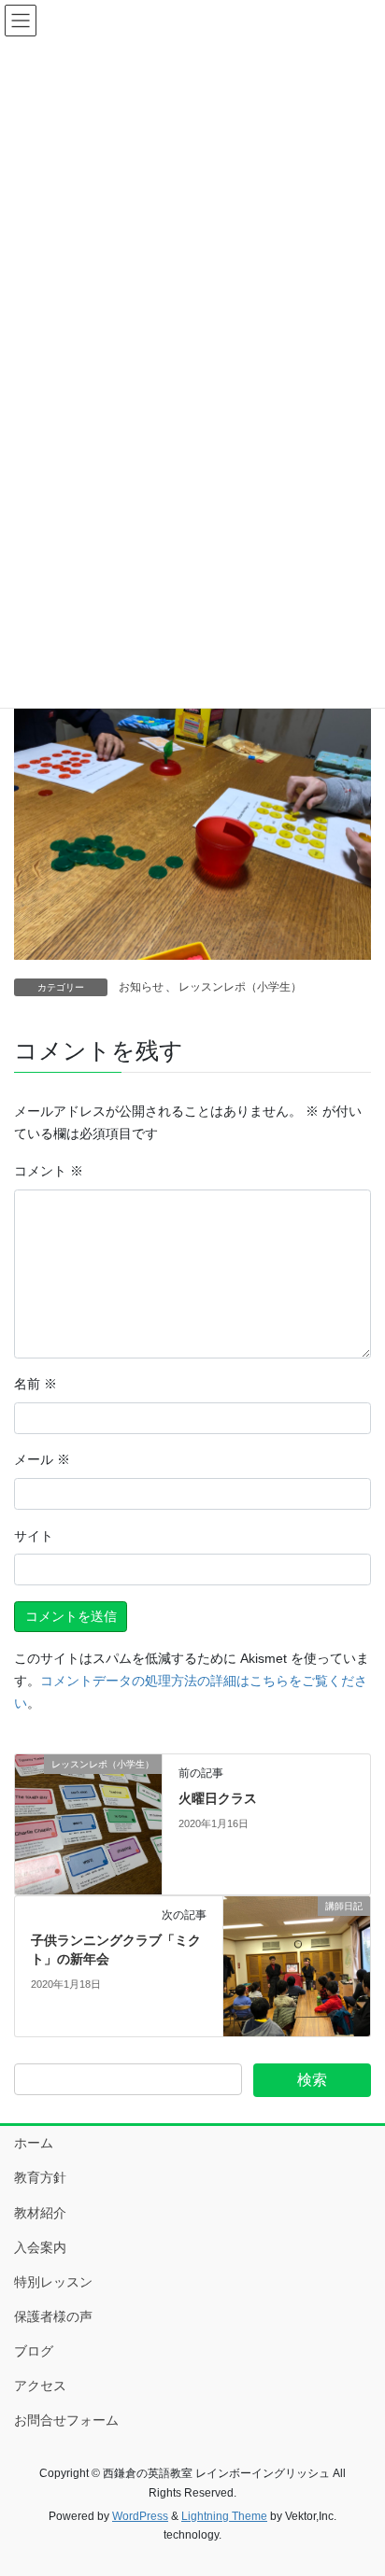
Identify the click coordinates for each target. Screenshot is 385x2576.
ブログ (34, 2351)
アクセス (40, 2386)
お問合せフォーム (66, 2420)
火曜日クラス (218, 1798)
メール (42, 1459)
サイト (34, 1536)
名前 (36, 1384)
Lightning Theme (224, 2516)
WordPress (140, 2516)
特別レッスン (53, 2282)
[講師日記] (297, 1965)
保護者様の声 (53, 2316)
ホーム (34, 2143)
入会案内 (40, 2247)
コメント (49, 1171)
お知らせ (141, 987)
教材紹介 (40, 2213)
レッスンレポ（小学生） (240, 987)
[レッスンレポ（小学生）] (88, 1823)
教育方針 (40, 2177)
